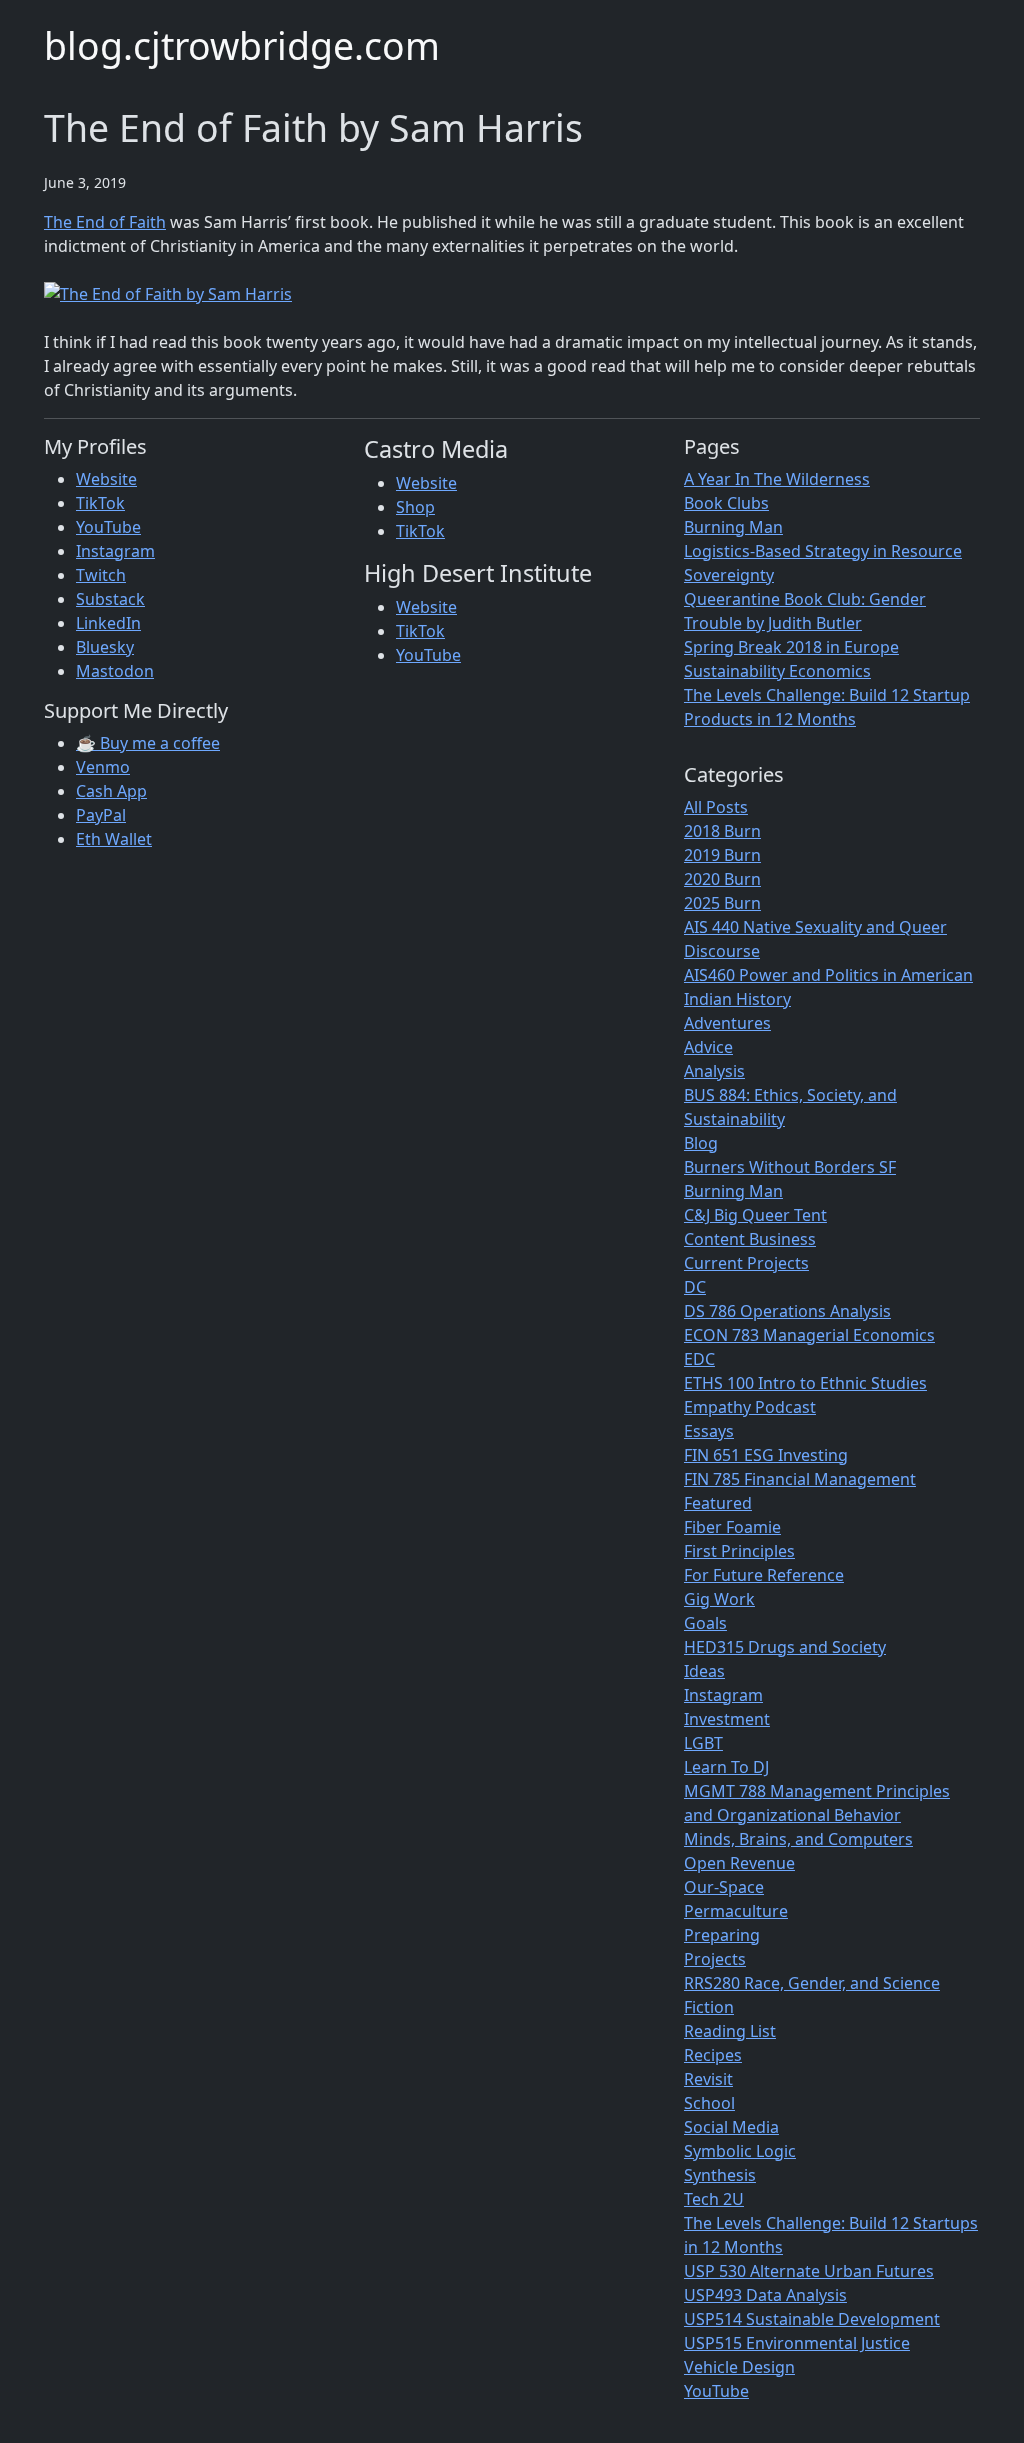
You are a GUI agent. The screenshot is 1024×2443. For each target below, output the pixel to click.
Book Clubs (726, 503)
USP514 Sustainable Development (812, 2319)
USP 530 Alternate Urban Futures (809, 2271)
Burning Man (733, 527)
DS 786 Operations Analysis (787, 1311)
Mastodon (115, 671)
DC (695, 1287)
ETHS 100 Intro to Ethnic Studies (805, 1383)
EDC (699, 1359)
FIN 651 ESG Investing (766, 1455)
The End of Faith (105, 222)
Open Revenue (739, 1863)
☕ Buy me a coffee (148, 743)
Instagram (115, 551)
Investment (727, 1719)
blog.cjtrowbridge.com (242, 45)
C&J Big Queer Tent (755, 1215)
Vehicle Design (739, 2367)
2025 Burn (722, 903)
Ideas (704, 1671)
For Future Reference (764, 1575)
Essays (709, 1431)
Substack (110, 599)
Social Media (731, 2127)
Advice (708, 1047)
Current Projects (746, 1263)
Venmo (103, 767)
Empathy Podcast (750, 1407)
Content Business (750, 1239)
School (709, 2103)
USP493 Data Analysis (765, 2295)
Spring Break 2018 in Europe (791, 647)
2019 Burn (722, 855)
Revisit (708, 2079)
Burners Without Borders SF (790, 1167)
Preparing (722, 1935)
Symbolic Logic (740, 2151)
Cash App (111, 791)
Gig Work (719, 1599)
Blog (701, 1143)
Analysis (714, 1071)
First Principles (739, 1551)
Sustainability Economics (777, 671)
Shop (415, 507)
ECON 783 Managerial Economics (809, 1335)
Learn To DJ (726, 1767)
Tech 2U (714, 2199)
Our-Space (724, 1887)
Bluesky (105, 647)
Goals (705, 1623)
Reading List (730, 2031)
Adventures (727, 1023)
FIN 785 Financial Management (800, 1479)
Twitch (101, 575)
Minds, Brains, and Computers (798, 1839)
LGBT (703, 1743)
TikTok (100, 503)
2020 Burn (722, 879)
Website (106, 479)
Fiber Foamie (732, 1527)
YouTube (108, 527)
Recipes (713, 2055)
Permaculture (736, 1911)
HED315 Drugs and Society (785, 1647)
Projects (715, 1959)
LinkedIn (108, 623)
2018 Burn (722, 831)
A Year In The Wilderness (777, 479)
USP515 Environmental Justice (797, 2343)
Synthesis (720, 2175)
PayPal (101, 815)
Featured (718, 1503)
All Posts (716, 807)
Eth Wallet (114, 839)
